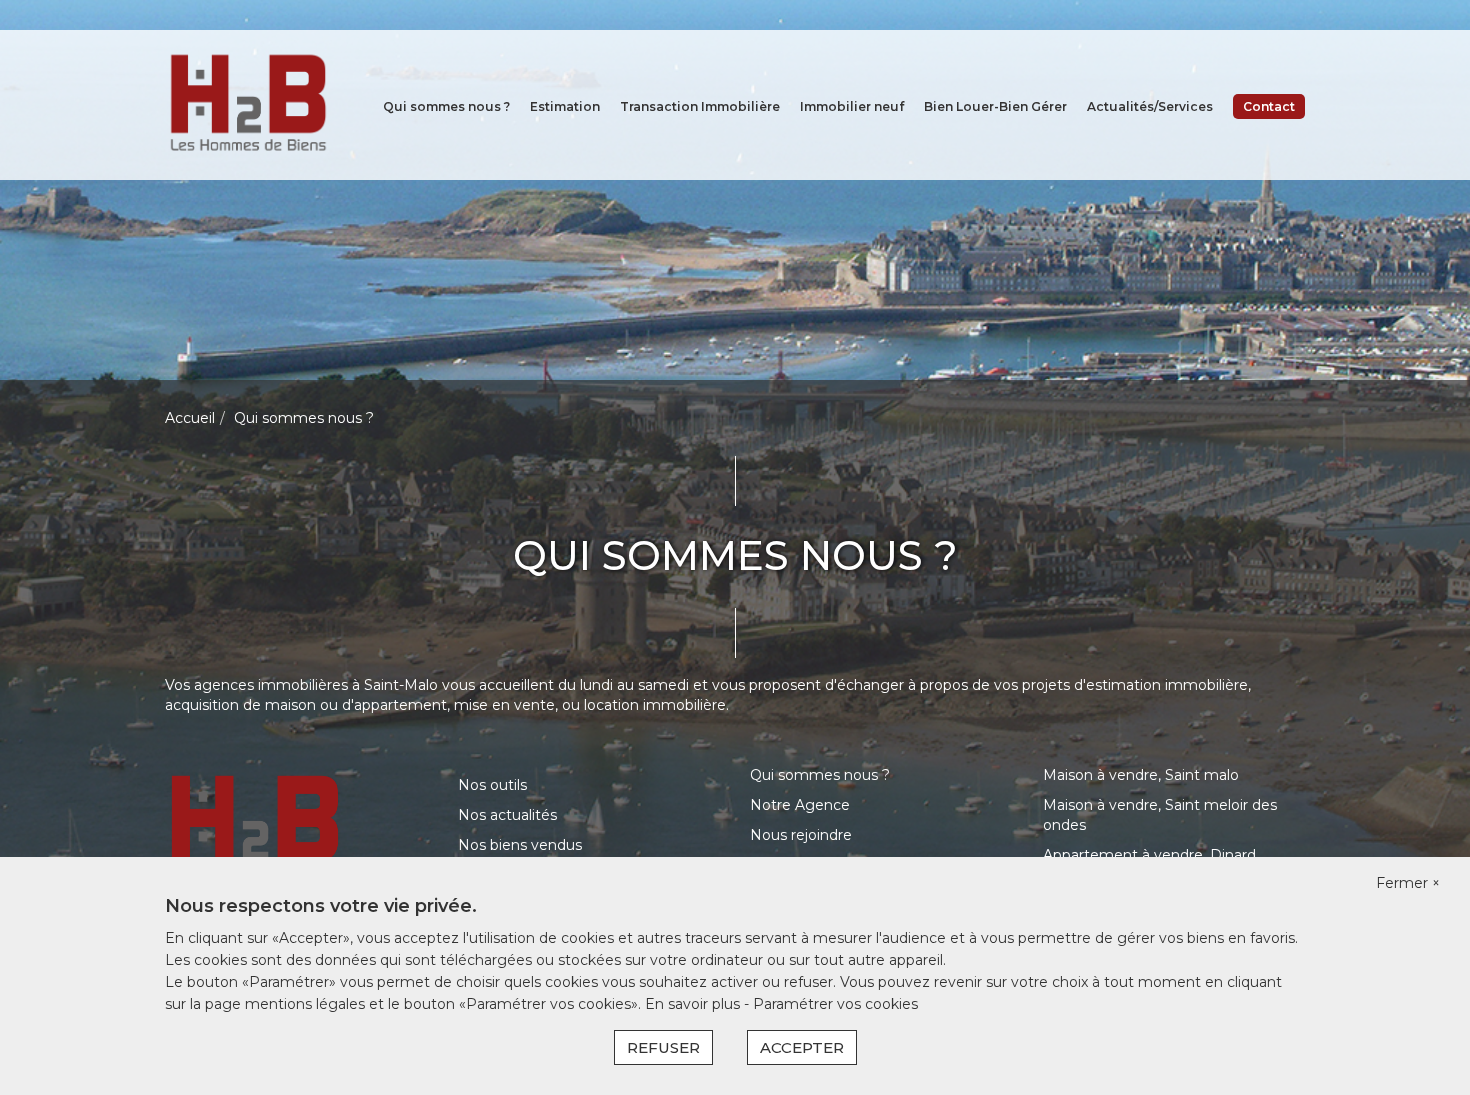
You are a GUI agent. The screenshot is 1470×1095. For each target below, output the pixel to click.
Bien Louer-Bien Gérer (995, 106)
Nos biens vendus (520, 845)
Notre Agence (800, 805)
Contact (1269, 106)
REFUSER (663, 1047)
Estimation (565, 106)
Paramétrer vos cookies (835, 1004)
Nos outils (492, 785)
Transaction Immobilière (700, 106)
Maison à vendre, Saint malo (1141, 775)
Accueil (190, 418)
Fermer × (1408, 883)
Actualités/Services (1150, 106)
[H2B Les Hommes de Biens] (248, 104)
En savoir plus (694, 1004)
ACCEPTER (802, 1047)
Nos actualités (507, 815)
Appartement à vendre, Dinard (1149, 855)
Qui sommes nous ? (446, 106)
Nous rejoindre (801, 835)
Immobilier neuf (852, 106)
